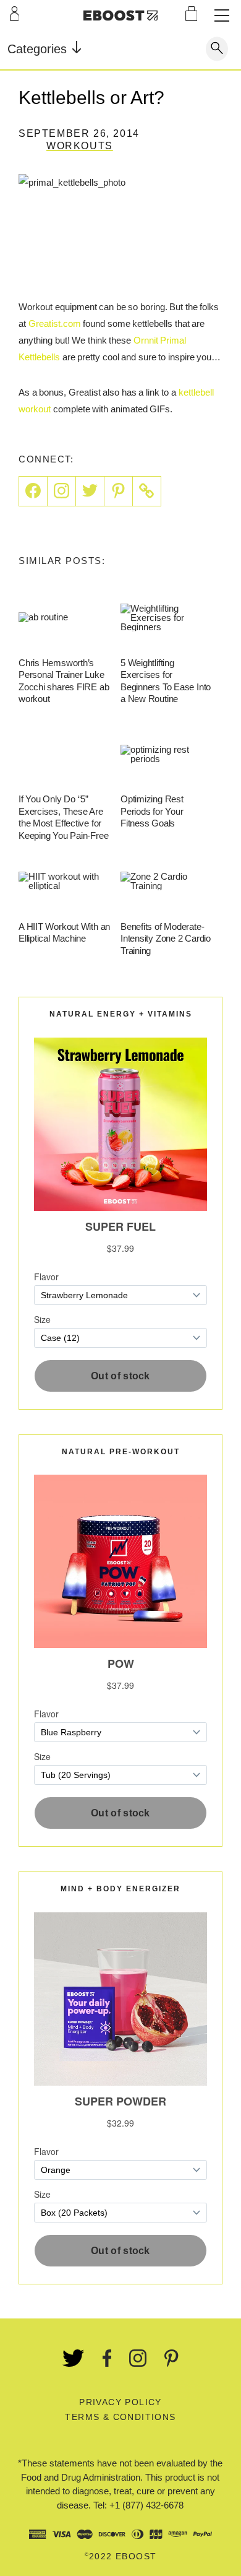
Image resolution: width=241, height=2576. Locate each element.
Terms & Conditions (120, 2417)
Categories (39, 49)
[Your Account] (15, 14)
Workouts (80, 146)
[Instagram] (62, 491)
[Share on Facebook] (33, 491)
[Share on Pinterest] (119, 491)
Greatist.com (55, 323)
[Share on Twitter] (90, 491)
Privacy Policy (120, 2402)
